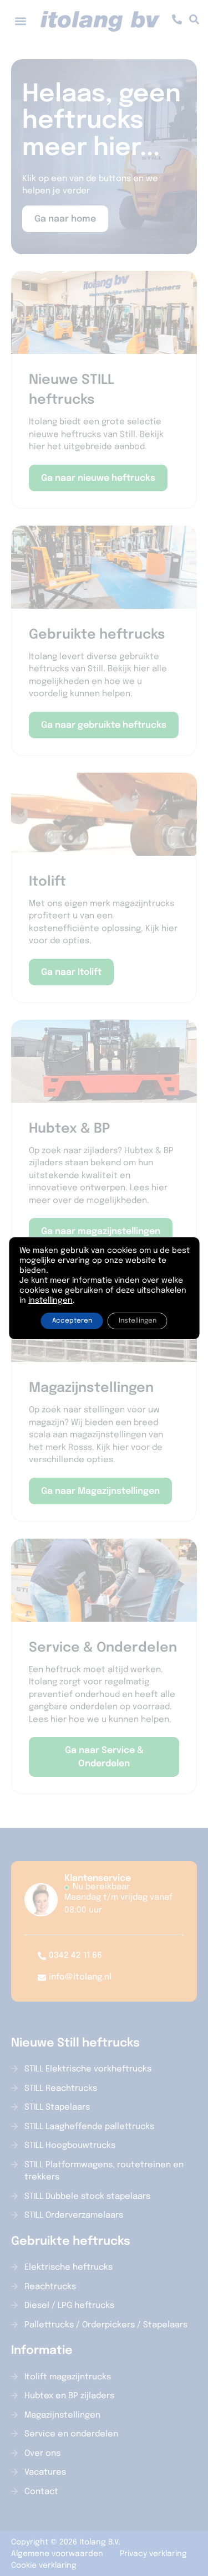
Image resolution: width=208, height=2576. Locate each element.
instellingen (50, 1300)
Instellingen (138, 1321)
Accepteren (72, 1321)
